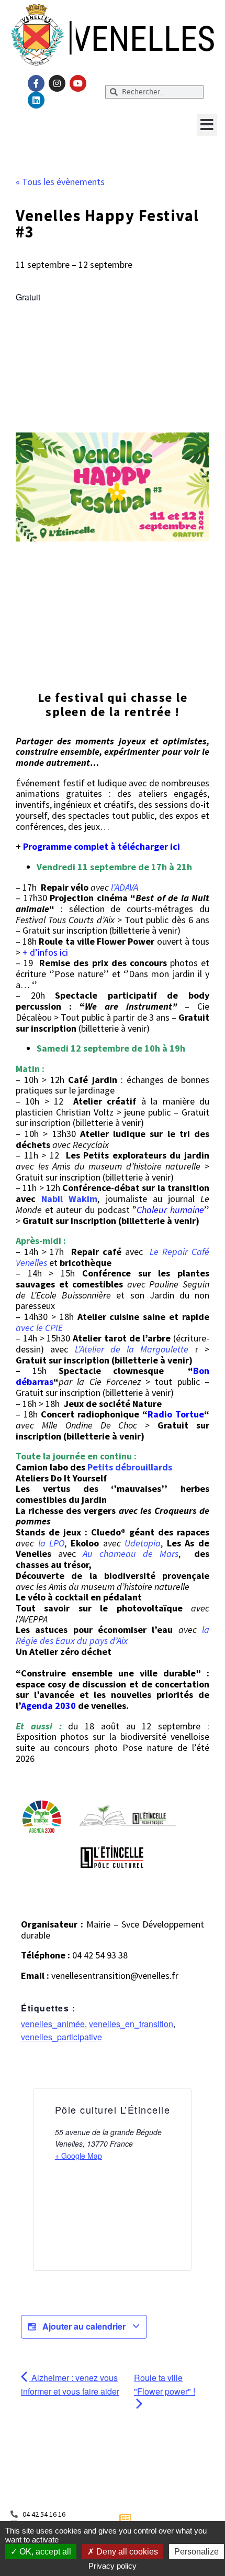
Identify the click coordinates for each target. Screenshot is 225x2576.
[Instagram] (57, 83)
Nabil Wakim (69, 1199)
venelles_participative (61, 2037)
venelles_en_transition (131, 2024)
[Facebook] (36, 83)
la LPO (52, 1543)
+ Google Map (78, 2156)
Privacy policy (113, 2566)
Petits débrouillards (130, 1467)
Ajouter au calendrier (84, 2326)
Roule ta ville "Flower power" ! (165, 2384)
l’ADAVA (125, 887)
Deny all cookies (126, 2552)
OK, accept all (44, 2552)
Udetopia (143, 1543)
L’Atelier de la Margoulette (135, 1349)
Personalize (196, 2552)
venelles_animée (53, 2024)
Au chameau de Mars (131, 1554)
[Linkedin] (36, 100)
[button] (207, 125)
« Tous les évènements (60, 182)
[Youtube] (78, 83)
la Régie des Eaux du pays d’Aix (113, 1635)
